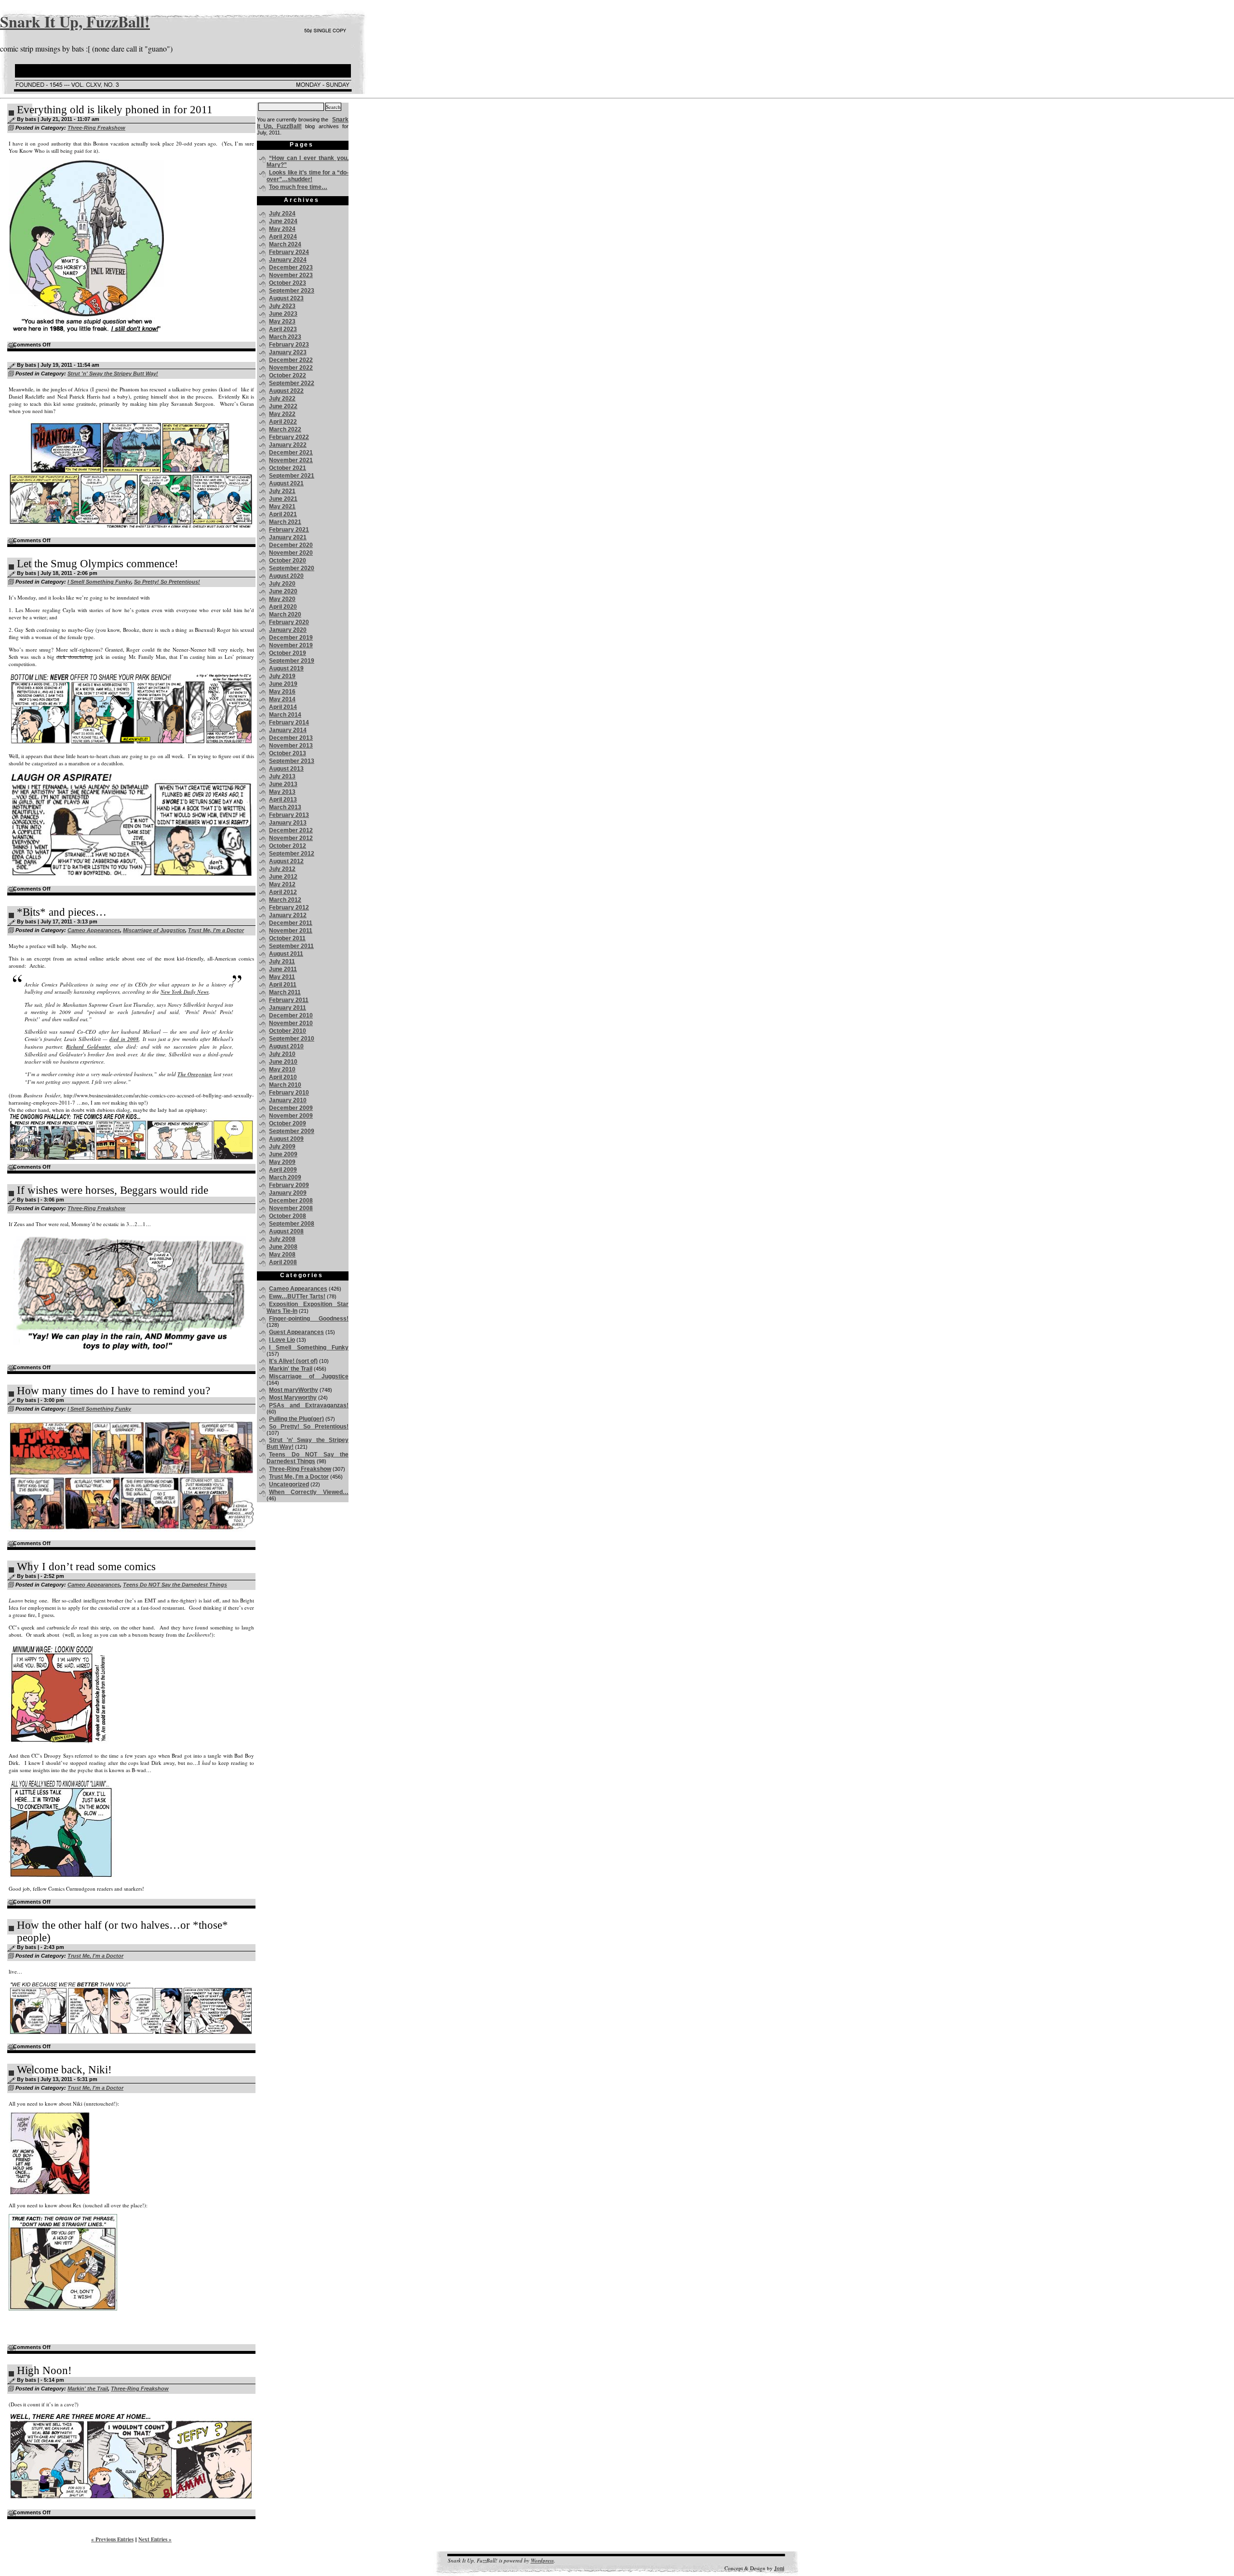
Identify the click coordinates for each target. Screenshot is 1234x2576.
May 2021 (282, 507)
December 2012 (291, 830)
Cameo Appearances (94, 930)
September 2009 (292, 1131)
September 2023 (292, 291)
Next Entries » (155, 2539)
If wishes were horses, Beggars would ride (113, 1190)
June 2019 (283, 684)
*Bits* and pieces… (62, 912)
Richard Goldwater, (88, 1047)
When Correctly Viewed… (309, 1492)
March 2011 (285, 992)
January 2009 (288, 1193)
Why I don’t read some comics (86, 1567)
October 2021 (288, 468)
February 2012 (289, 908)
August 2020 (286, 576)
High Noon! (44, 2370)
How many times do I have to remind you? (114, 1391)
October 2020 (288, 561)
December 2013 (291, 738)
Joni (779, 2568)
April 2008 (283, 1262)
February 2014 (289, 722)
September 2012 (292, 854)
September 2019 (292, 661)
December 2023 (291, 267)
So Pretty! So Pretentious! (167, 582)
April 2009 (283, 1170)
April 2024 (283, 237)
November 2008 (291, 1208)
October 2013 (288, 753)
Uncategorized (289, 1484)
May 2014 (282, 699)
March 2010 (285, 1085)
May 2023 (282, 321)
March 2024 (285, 244)
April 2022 (283, 422)
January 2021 (288, 537)
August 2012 (286, 861)
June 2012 (283, 877)
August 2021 (286, 483)
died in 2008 (124, 1039)
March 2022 (285, 429)
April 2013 (283, 800)
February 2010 (289, 1093)
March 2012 (285, 900)
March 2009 (285, 1177)
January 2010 (288, 1100)
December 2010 (291, 1015)
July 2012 (282, 869)
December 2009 (291, 1108)
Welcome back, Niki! (64, 2070)
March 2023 (285, 337)
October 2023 (288, 283)
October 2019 (288, 653)
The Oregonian (194, 1074)
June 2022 (283, 406)
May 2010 (282, 1069)
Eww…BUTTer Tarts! (297, 1296)
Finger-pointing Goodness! (309, 1319)
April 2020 (283, 607)
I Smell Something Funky (99, 582)
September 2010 (292, 1039)
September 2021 (292, 476)
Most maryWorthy (294, 1390)
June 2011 (283, 969)
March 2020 (285, 614)
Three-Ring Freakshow (96, 128)
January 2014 (288, 730)
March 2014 (285, 715)
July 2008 (282, 1239)
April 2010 (283, 1077)
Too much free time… (298, 187)
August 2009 (286, 1139)
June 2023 (283, 314)
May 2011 (282, 977)
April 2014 (283, 707)
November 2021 (291, 460)
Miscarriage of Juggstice (154, 930)
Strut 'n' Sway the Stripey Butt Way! (113, 374)
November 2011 (291, 931)
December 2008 (291, 1201)
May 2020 (282, 599)
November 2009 (291, 1116)
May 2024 (282, 229)
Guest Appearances (296, 1332)
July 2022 (282, 399)
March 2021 (285, 522)
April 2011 (283, 985)
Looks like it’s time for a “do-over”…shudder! (308, 176)
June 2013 (283, 784)
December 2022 (291, 360)
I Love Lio (282, 1340)
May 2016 (282, 692)
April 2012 (283, 892)
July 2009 (282, 1147)
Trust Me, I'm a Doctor (216, 930)
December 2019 (291, 638)
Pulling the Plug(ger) (296, 1419)
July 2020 (282, 584)
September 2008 (292, 1224)
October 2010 (288, 1031)
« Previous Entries (112, 2539)
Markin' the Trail (88, 2389)
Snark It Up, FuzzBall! (75, 21)
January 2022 (288, 445)
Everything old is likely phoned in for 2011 (115, 110)
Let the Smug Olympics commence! (98, 564)
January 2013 (288, 823)
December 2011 (291, 923)
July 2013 (282, 776)
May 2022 (282, 414)
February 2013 (289, 815)
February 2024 (289, 252)
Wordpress (542, 2561)
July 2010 (282, 1054)
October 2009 (288, 1123)
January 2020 (288, 630)
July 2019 (282, 676)
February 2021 (289, 530)
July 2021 (282, 491)
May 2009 (282, 1162)
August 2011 (286, 954)
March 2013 (285, 807)
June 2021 (283, 499)
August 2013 (286, 769)
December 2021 (291, 453)
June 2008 (283, 1247)
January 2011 (288, 1008)
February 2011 (289, 1000)
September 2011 (291, 946)
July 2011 (282, 961)
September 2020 (292, 568)
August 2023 (286, 298)
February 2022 (289, 437)
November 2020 (291, 553)
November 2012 (291, 838)
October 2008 (288, 1216)
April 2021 (283, 514)
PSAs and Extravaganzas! (309, 1405)
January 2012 (288, 915)
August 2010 (286, 1046)
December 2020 (291, 545)
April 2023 (283, 329)
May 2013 (282, 792)
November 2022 (291, 368)
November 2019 (291, 645)
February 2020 (289, 622)
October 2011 (287, 938)
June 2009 (283, 1154)
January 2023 (288, 352)
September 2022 (292, 383)
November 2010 (291, 1023)
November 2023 (291, 275)
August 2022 (286, 391)
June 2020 (283, 591)
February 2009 (289, 1185)
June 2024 (283, 221)
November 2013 (291, 746)
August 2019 (286, 668)
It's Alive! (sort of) (293, 1361)
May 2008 (282, 1255)
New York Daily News (185, 992)
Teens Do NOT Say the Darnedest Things (175, 1585)
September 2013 (292, 761)
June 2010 (283, 1062)
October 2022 (288, 375)
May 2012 (282, 884)
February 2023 (289, 345)
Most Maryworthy (293, 1398)
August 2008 (286, 1231)
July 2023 (282, 306)
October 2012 (288, 846)
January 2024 (288, 260)
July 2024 (282, 214)
